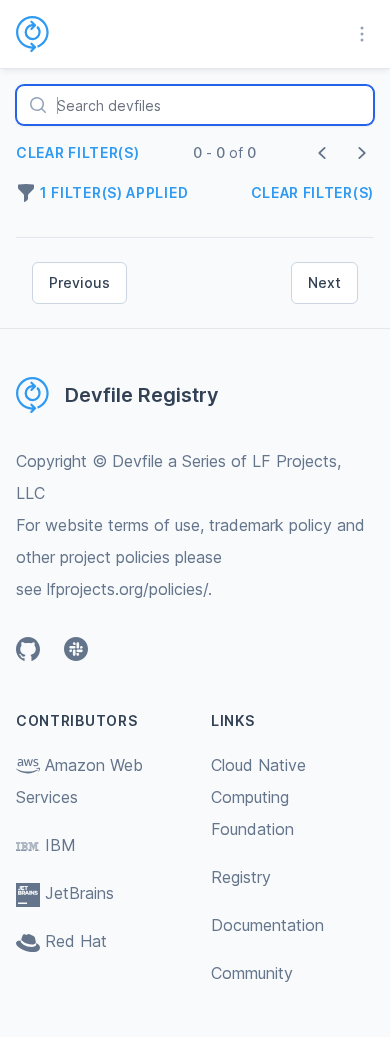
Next (324, 282)
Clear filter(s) (78, 152)
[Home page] (44, 34)
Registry (241, 877)
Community (252, 973)
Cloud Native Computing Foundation (258, 797)
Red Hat (76, 941)
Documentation (267, 925)
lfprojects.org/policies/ (127, 589)
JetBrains (79, 893)
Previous (79, 282)
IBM (60, 845)
